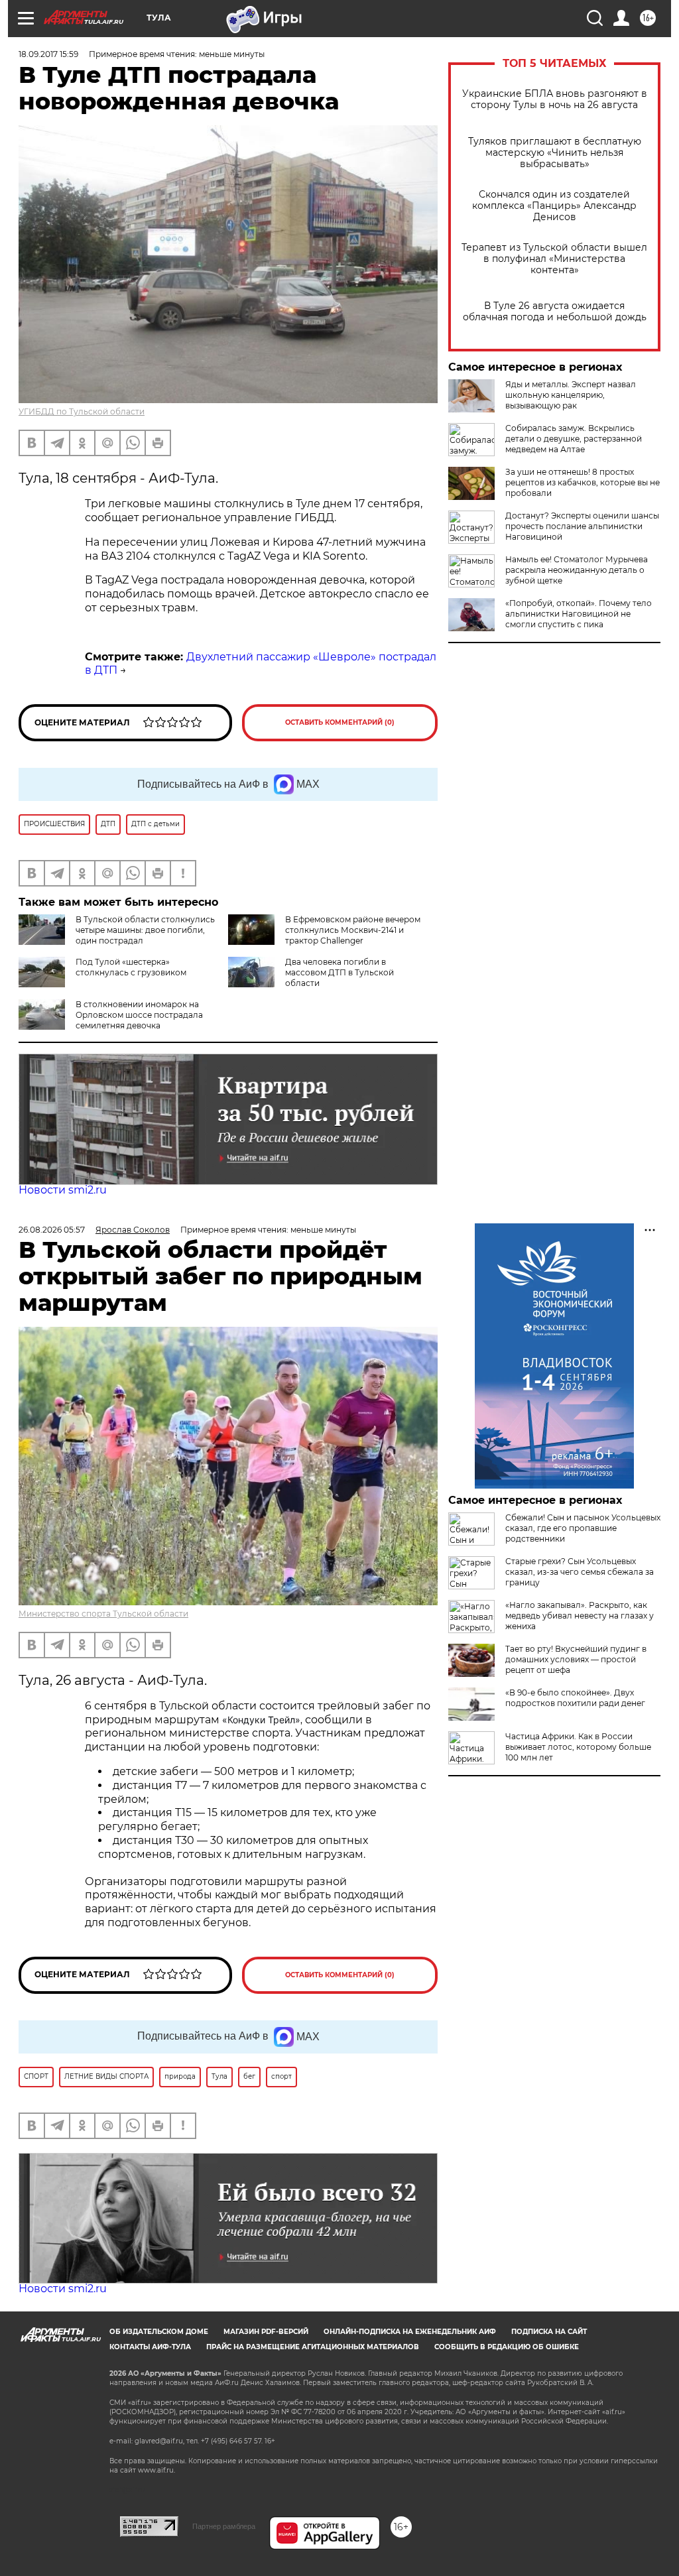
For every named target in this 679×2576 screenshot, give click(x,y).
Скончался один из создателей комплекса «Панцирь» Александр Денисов (554, 206)
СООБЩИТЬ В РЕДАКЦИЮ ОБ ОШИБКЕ (507, 2347)
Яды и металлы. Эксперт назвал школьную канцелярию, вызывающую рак (571, 395)
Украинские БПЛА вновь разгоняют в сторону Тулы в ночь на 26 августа (555, 99)
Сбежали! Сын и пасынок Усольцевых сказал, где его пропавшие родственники (583, 1528)
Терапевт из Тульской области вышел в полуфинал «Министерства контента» (554, 259)
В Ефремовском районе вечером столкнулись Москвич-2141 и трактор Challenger (353, 930)
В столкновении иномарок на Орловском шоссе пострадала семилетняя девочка (139, 1015)
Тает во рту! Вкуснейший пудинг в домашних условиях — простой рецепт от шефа (576, 1659)
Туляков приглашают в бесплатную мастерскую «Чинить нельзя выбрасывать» (555, 153)
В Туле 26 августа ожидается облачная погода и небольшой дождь (555, 312)
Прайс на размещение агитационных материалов (313, 2347)
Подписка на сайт (549, 2332)
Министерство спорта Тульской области (103, 1614)
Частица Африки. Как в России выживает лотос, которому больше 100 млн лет (578, 1747)
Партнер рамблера (224, 2526)
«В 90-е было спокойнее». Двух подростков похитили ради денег (575, 1698)
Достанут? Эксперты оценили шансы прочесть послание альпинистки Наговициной (582, 526)
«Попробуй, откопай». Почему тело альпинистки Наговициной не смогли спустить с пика (579, 614)
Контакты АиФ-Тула (150, 2347)
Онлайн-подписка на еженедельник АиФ (410, 2332)
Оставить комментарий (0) (340, 722)
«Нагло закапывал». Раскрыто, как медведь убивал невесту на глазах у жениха (580, 1616)
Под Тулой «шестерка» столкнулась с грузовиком (131, 967)
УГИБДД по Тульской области (82, 411)
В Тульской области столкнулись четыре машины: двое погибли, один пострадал (145, 930)
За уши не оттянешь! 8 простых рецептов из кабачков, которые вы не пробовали (583, 482)
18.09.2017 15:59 (48, 54)
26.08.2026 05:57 (52, 1230)
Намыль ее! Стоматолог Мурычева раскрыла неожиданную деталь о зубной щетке (577, 570)
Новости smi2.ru (63, 1190)
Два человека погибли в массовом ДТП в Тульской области (339, 972)
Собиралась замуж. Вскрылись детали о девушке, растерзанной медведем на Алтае (574, 439)
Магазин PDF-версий (266, 2332)
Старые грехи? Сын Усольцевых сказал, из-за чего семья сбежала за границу (580, 1572)
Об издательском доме (159, 2332)
